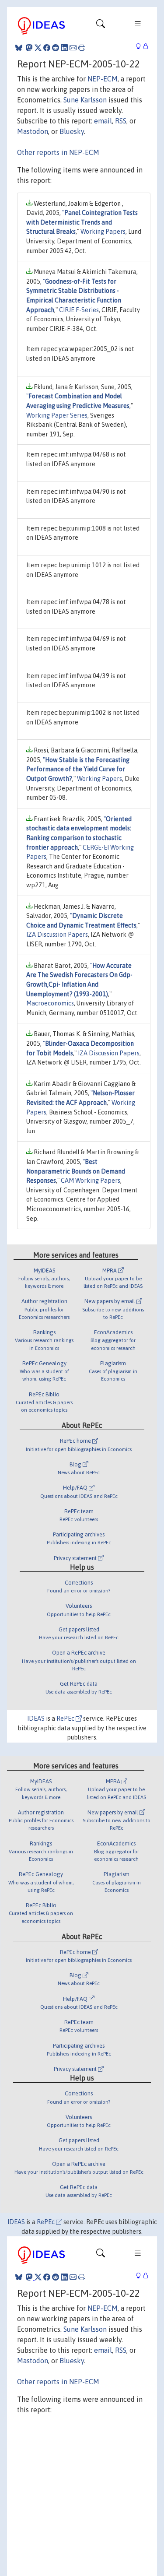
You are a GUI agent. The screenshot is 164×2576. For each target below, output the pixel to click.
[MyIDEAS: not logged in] (141, 47)
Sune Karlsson (85, 100)
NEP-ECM (103, 79)
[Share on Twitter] (38, 48)
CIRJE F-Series (79, 310)
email (103, 121)
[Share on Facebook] (47, 48)
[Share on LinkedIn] (64, 48)
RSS (121, 121)
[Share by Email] (73, 48)
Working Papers (103, 232)
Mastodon (33, 131)
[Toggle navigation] (101, 26)
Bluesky (72, 131)
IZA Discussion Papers (57, 935)
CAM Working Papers (91, 1181)
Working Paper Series (57, 415)
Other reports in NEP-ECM (58, 152)
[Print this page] (82, 48)
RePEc (66, 1719)
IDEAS (36, 1719)
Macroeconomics (50, 1003)
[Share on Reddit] (56, 48)
